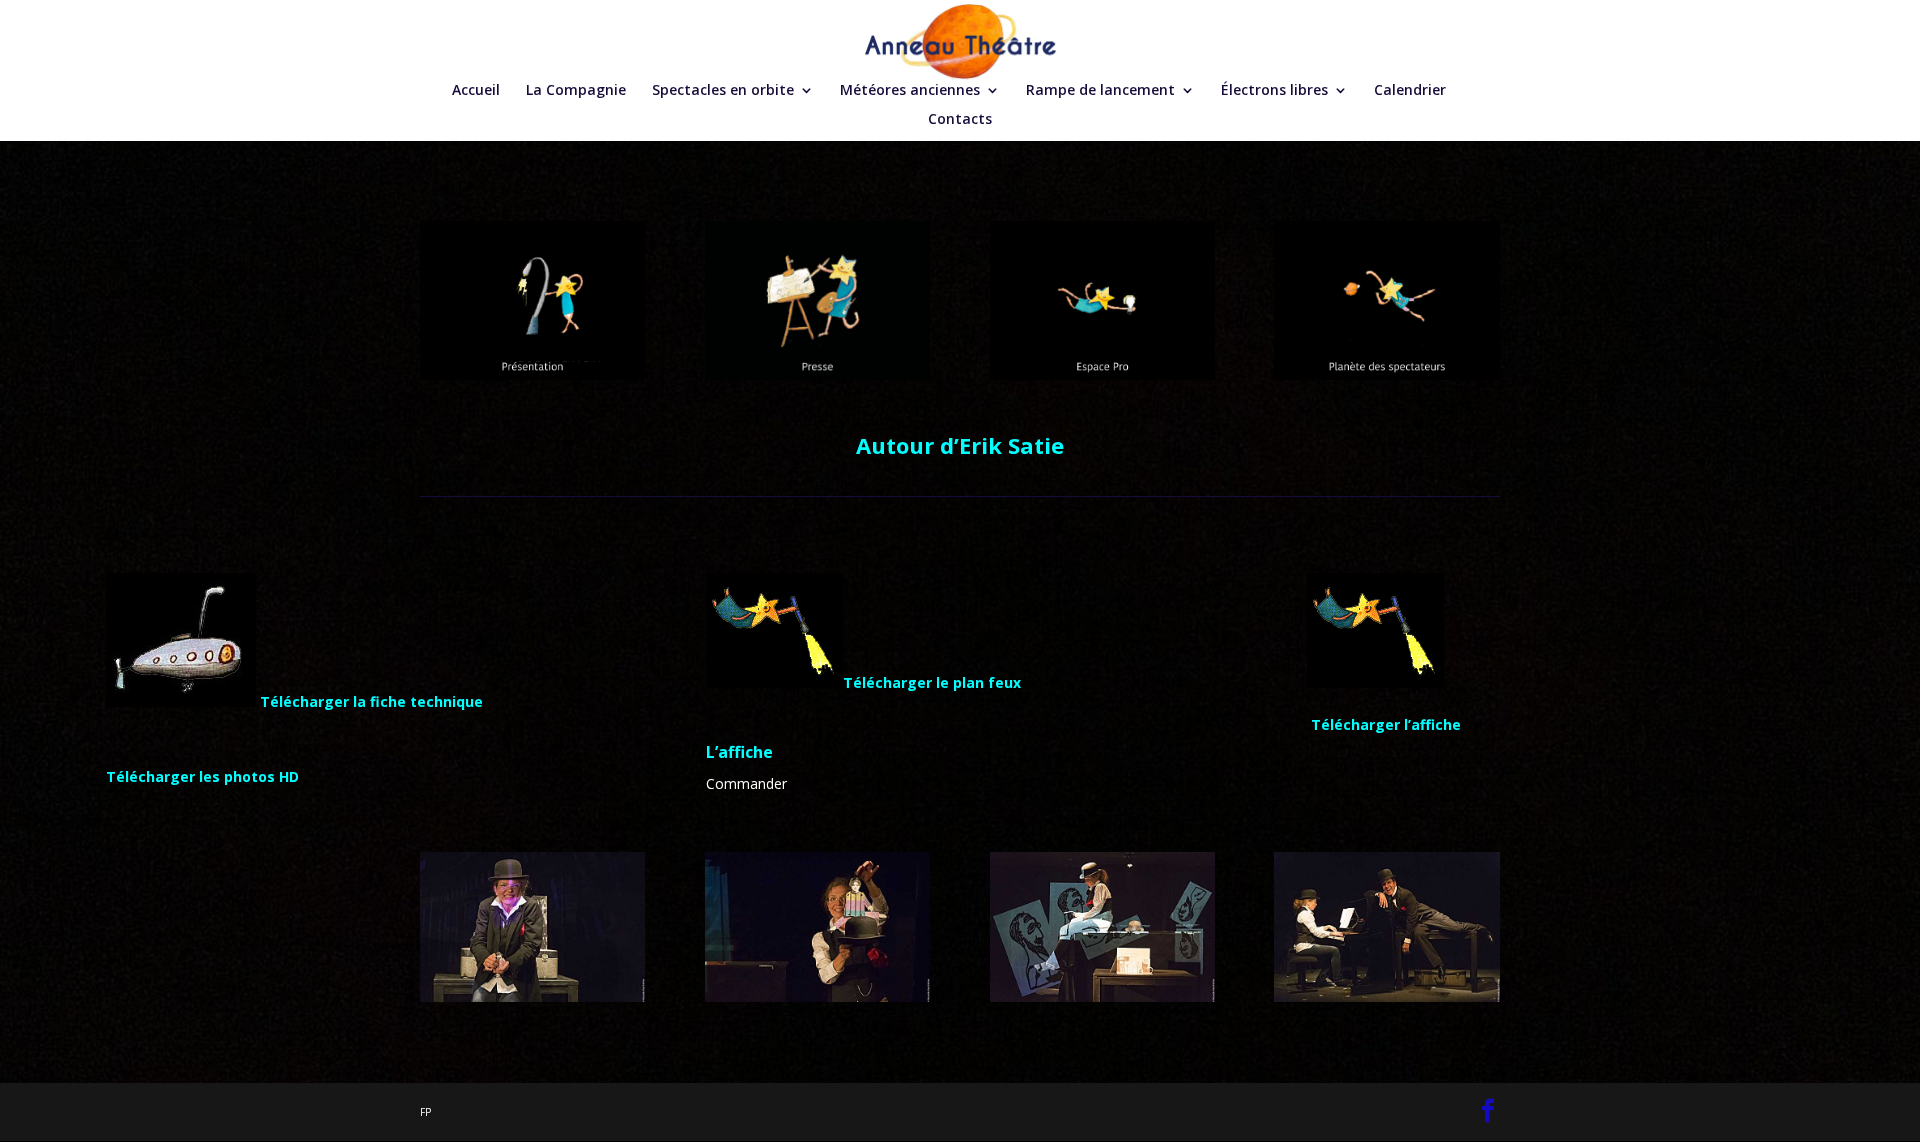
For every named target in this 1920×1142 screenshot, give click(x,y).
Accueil (476, 91)
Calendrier (1410, 91)
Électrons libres (1274, 91)
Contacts (960, 120)
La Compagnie (576, 91)
